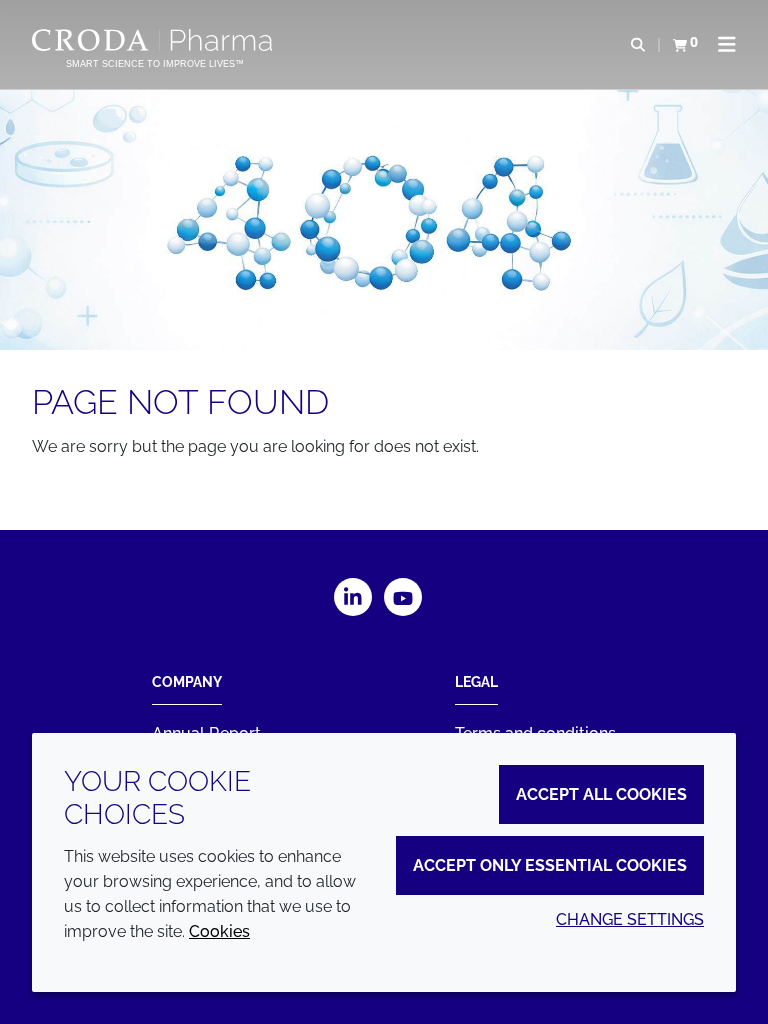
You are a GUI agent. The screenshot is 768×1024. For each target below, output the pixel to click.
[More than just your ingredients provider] (154, 40)
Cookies (219, 931)
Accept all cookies (601, 794)
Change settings (630, 919)
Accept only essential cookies (550, 865)
